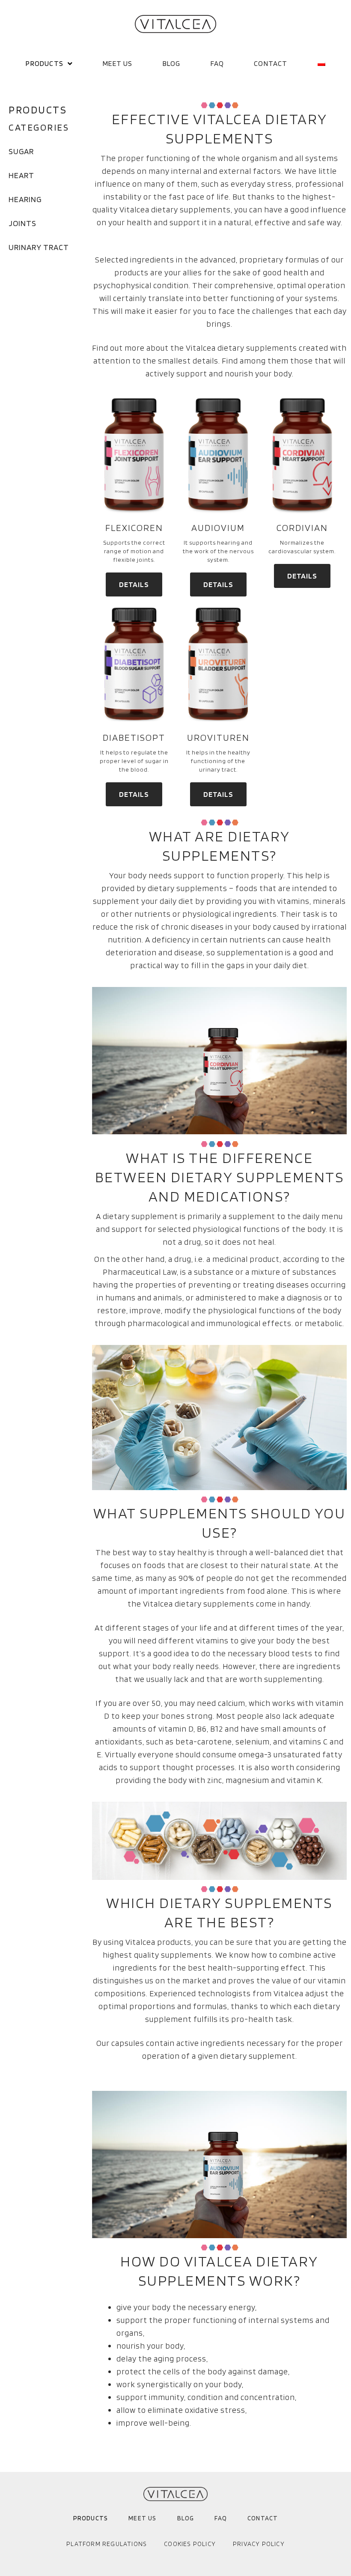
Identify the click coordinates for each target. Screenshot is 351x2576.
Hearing (25, 199)
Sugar (21, 151)
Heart (21, 175)
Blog (172, 63)
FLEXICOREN (134, 528)
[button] (134, 584)
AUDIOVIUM (218, 528)
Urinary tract (39, 247)
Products (45, 63)
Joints (22, 223)
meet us (117, 63)
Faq (217, 63)
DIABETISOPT (134, 737)
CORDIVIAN (302, 528)
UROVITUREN (218, 737)
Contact (271, 63)
